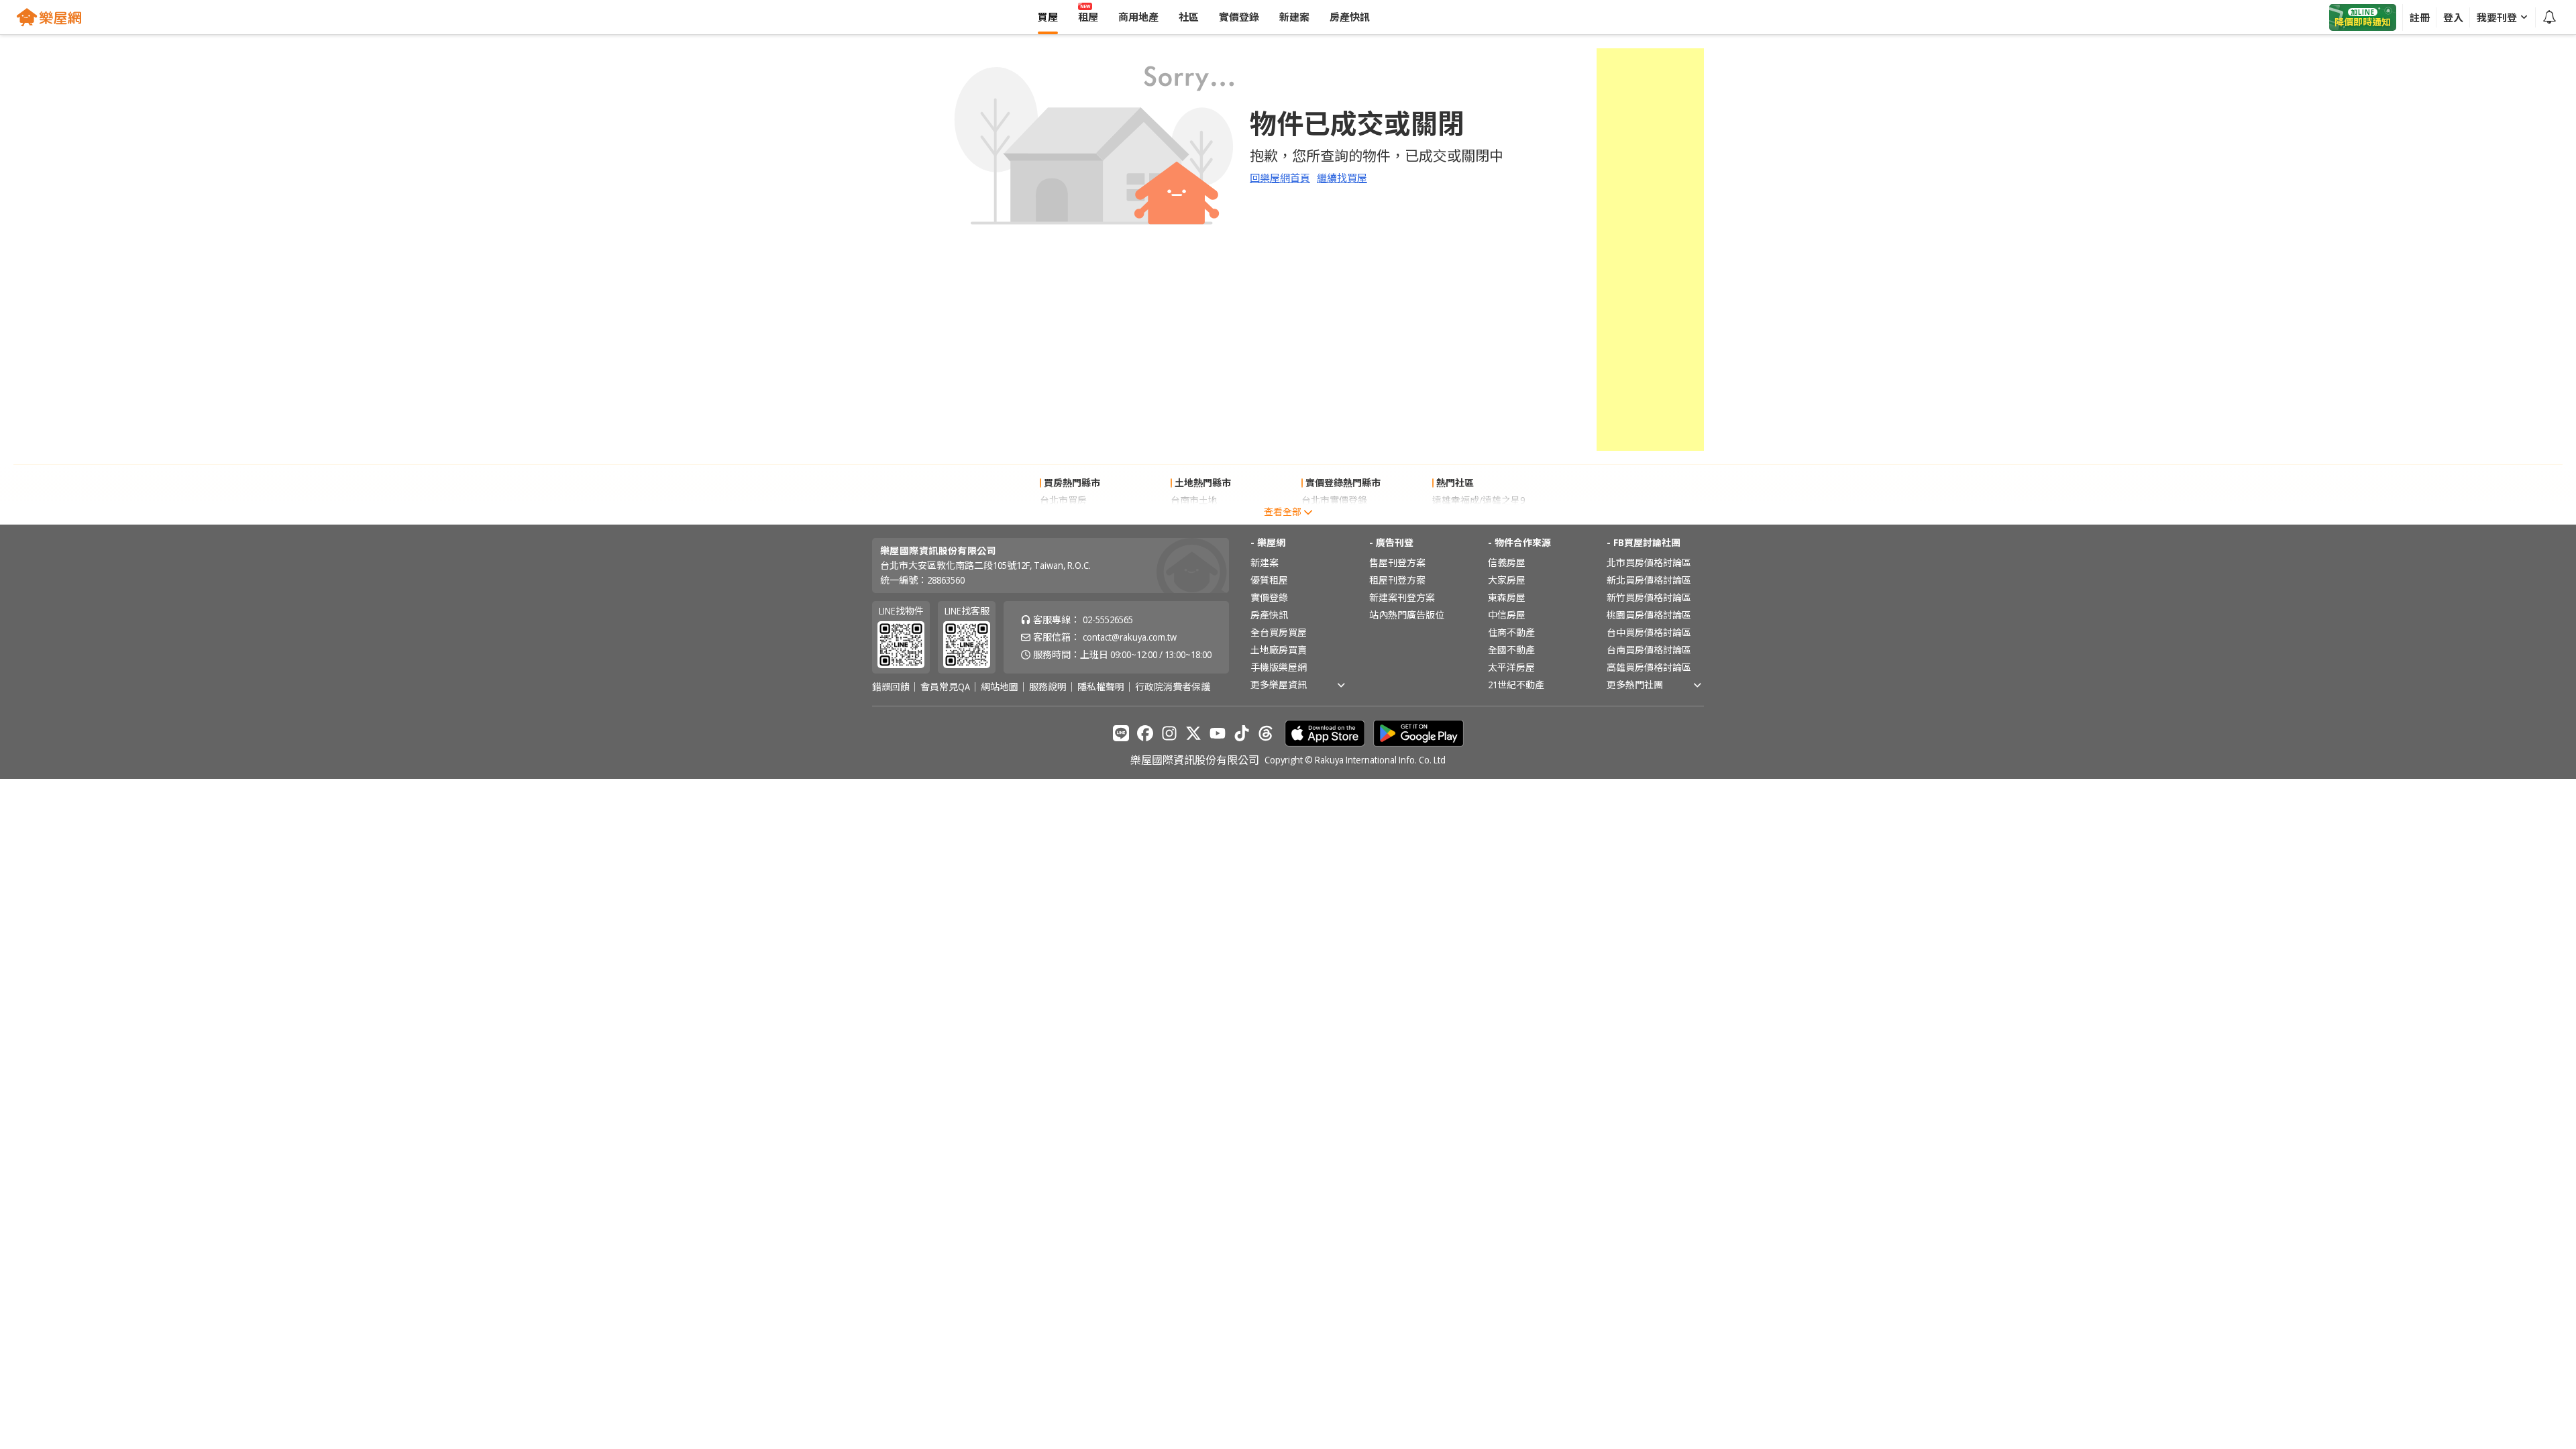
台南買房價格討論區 (1649, 650)
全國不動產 (1511, 650)
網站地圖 (1000, 687)
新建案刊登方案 (1402, 597)
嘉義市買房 (1063, 518)
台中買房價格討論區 (1649, 632)
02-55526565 (1108, 620)
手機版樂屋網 (1279, 667)
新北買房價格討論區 (1649, 580)
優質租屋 (1269, 580)
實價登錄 (1269, 597)
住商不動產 (1511, 632)
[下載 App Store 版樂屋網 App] (1325, 733)
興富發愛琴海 (1460, 518)
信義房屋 (1507, 562)
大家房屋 (1507, 580)
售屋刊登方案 (1397, 562)
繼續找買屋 (1342, 178)
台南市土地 (1194, 500)
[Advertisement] (1650, 250)
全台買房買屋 (1279, 632)
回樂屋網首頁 (1280, 178)
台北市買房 (1063, 500)
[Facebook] (1145, 733)
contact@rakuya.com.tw (1130, 637)
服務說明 (1048, 687)
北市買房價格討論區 (1649, 562)
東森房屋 (1507, 597)
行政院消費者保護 (1173, 687)
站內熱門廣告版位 (1407, 615)
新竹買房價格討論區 (1649, 597)
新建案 (1265, 562)
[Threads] (1266, 733)
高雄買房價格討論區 (1649, 667)
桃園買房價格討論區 (1649, 615)
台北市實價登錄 (1334, 500)
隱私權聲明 (1101, 687)
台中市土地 (1194, 518)
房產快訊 (1269, 615)
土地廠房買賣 (1279, 650)
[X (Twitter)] (1193, 733)
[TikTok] (1242, 733)
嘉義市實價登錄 (1334, 518)
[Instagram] (1169, 733)
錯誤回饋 (891, 687)
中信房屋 (1507, 615)
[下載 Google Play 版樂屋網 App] (1418, 733)
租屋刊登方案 (1397, 580)
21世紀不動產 (1516, 685)
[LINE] (1121, 733)
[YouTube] (1218, 733)
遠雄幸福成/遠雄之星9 (1479, 500)
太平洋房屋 (1511, 667)
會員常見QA (945, 687)
